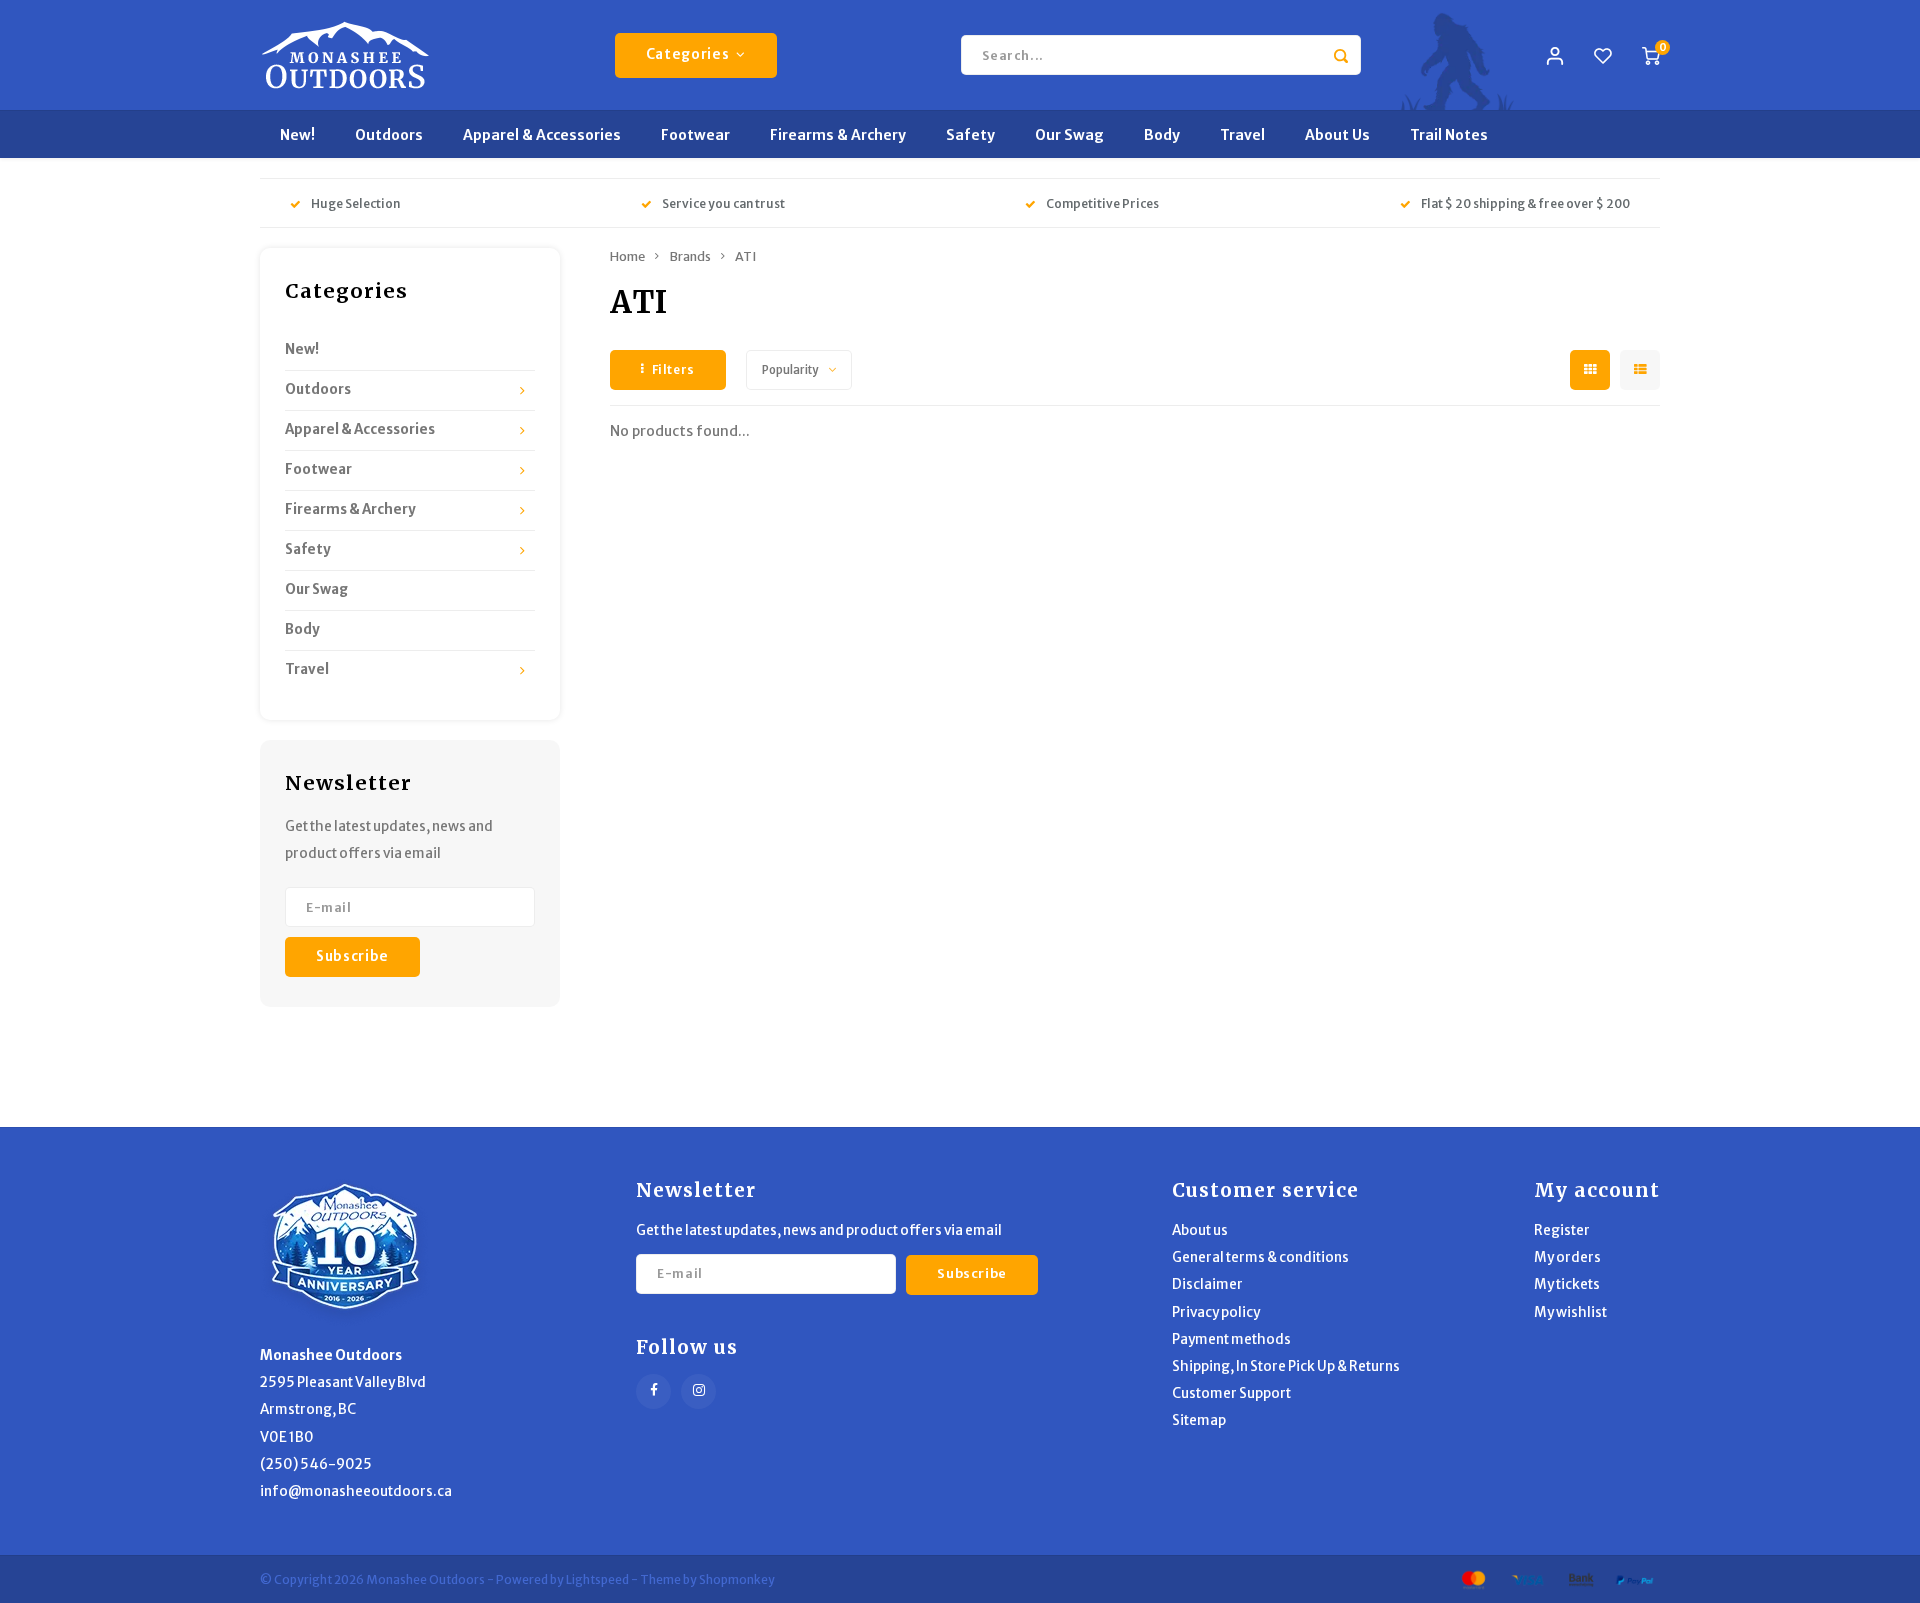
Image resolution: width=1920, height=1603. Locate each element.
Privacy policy (1216, 1312)
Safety (970, 135)
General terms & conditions (1260, 1257)
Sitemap (1199, 1420)
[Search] (1341, 55)
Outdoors (389, 135)
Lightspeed (597, 1579)
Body (1162, 135)
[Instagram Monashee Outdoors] (698, 1391)
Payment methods (1231, 1339)
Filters (673, 369)
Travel (1242, 135)
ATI (745, 256)
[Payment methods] (1472, 1578)
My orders (1567, 1257)
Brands (690, 256)
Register (1562, 1230)
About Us (1337, 135)
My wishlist (1570, 1312)
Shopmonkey (737, 1579)
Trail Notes (1449, 135)
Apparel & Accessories (542, 135)
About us (1200, 1230)
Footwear (695, 135)
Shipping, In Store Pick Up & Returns (1286, 1366)
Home (627, 256)
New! (297, 135)
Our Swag (1069, 135)
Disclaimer (1207, 1284)
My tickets (1567, 1284)
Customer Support (1231, 1393)
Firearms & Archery (838, 135)
